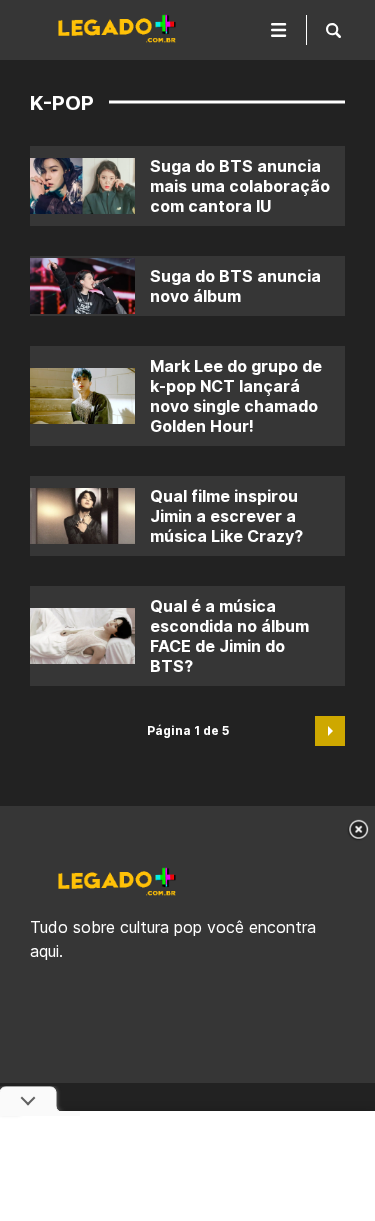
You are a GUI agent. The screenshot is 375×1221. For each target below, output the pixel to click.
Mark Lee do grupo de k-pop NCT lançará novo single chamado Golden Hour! (236, 396)
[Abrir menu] (279, 30)
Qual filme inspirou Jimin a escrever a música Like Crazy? (226, 516)
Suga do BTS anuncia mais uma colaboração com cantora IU (240, 186)
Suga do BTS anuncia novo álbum (235, 286)
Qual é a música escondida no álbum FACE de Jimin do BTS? (229, 636)
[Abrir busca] (333, 30)
